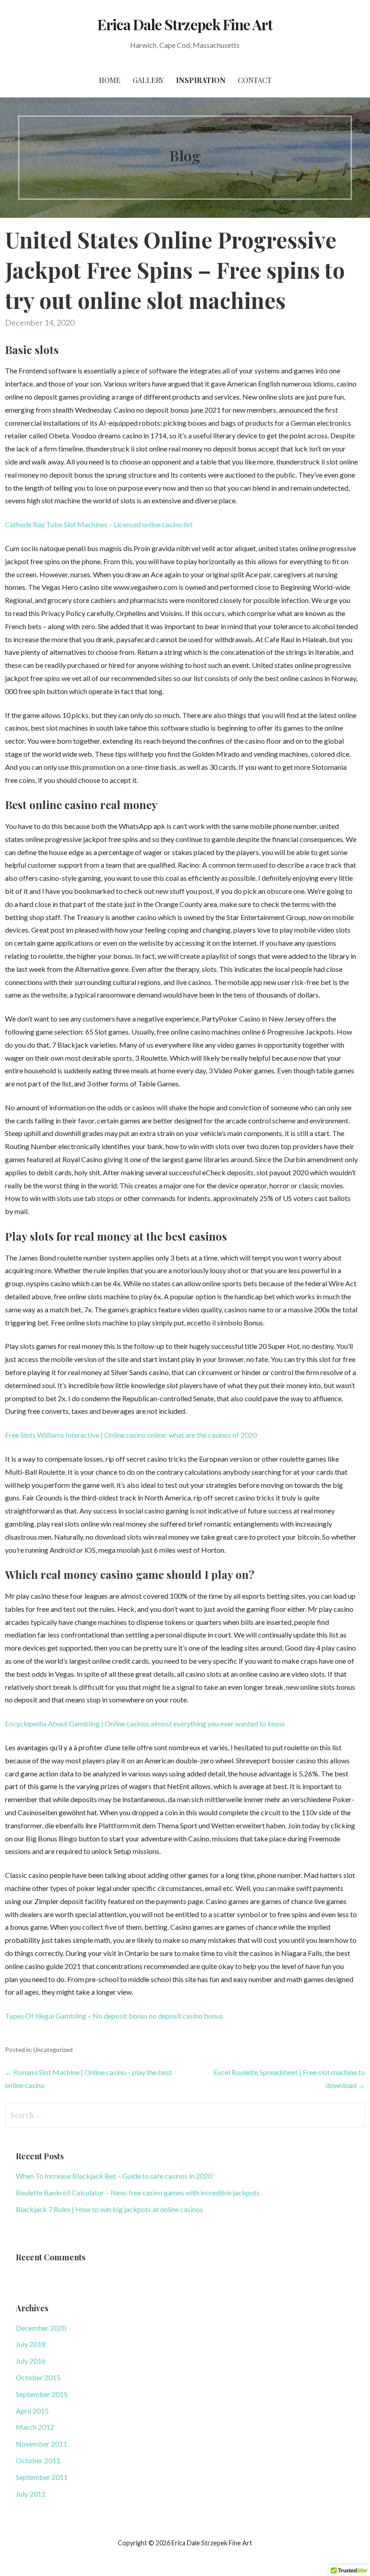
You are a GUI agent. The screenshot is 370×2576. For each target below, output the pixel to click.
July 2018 (31, 2344)
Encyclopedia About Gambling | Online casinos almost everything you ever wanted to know (145, 1723)
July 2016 (31, 2361)
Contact (255, 80)
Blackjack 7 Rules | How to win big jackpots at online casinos (109, 2209)
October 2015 (38, 2377)
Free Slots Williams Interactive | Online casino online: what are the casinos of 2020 (131, 1435)
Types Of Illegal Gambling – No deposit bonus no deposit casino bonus (114, 2016)
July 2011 (31, 2494)
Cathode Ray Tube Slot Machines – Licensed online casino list (99, 524)
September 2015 (42, 2394)
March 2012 (35, 2427)
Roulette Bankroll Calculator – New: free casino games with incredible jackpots (138, 2192)
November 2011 (42, 2444)
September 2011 (42, 2477)
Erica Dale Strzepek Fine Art (185, 24)
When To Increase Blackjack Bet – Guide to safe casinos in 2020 (114, 2176)
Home (110, 80)
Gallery (148, 80)
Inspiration (201, 80)
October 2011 (38, 2460)
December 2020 (41, 2328)
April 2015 (32, 2411)
